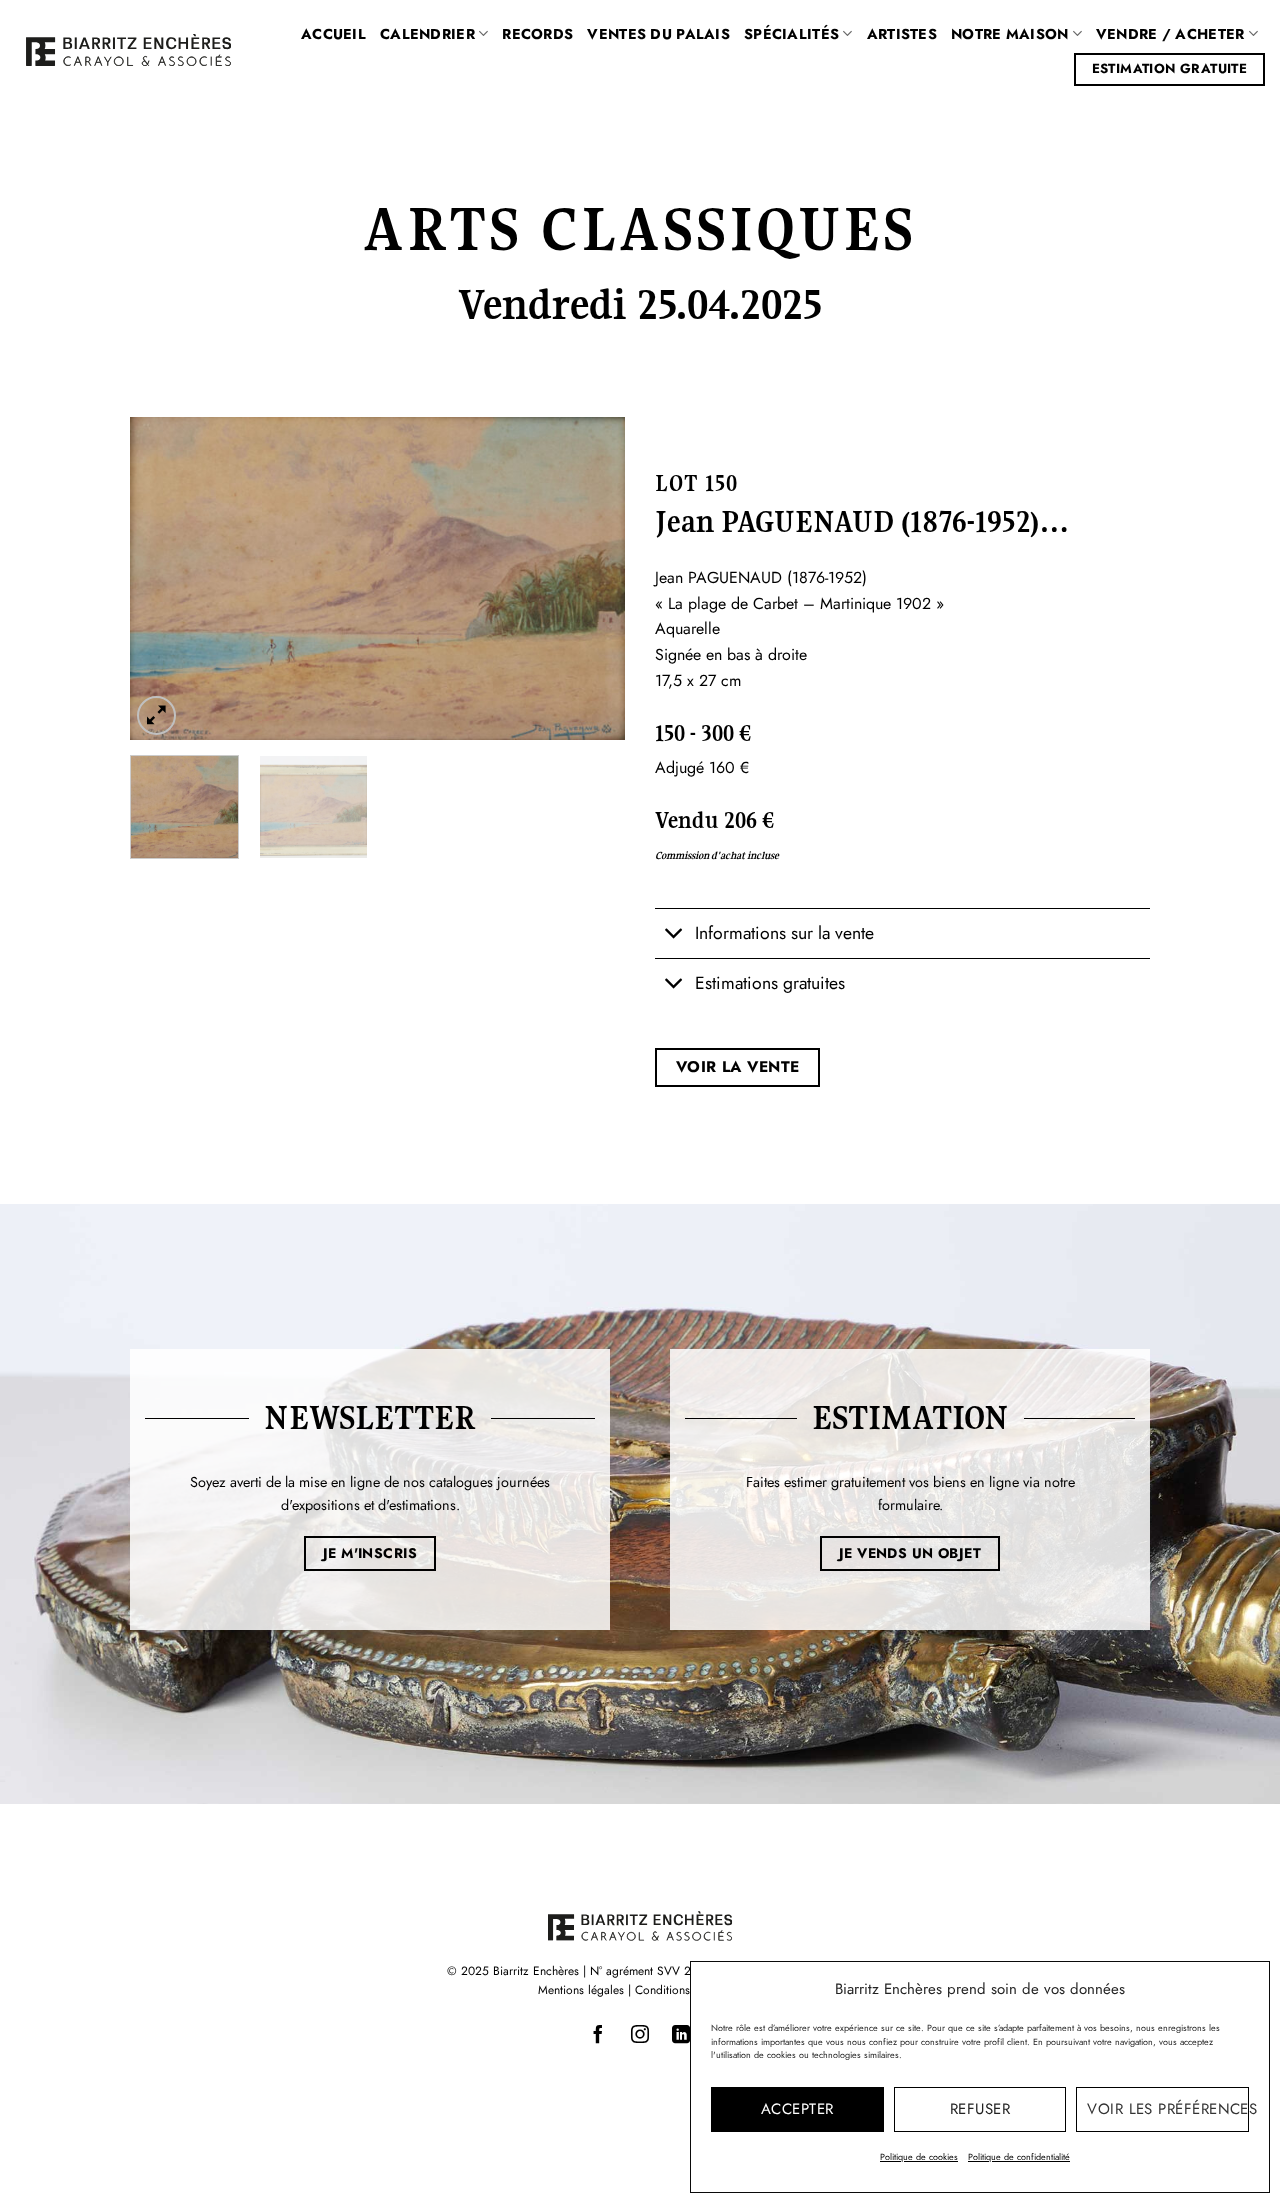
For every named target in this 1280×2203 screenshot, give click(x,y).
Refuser (980, 2109)
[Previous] (165, 578)
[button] (156, 715)
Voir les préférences (1168, 2109)
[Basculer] (674, 935)
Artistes (902, 34)
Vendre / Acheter (1170, 34)
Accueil (333, 34)
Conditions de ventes (688, 1990)
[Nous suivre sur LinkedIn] (681, 2035)
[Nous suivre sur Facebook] (599, 2035)
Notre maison (1009, 34)
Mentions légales (581, 1990)
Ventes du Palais (658, 34)
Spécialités (791, 34)
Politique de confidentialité (1019, 2156)
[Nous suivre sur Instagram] (640, 2035)
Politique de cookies (919, 2156)
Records (537, 34)
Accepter (797, 2109)
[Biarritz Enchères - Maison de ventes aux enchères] (128, 50)
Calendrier (427, 34)
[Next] (590, 578)
